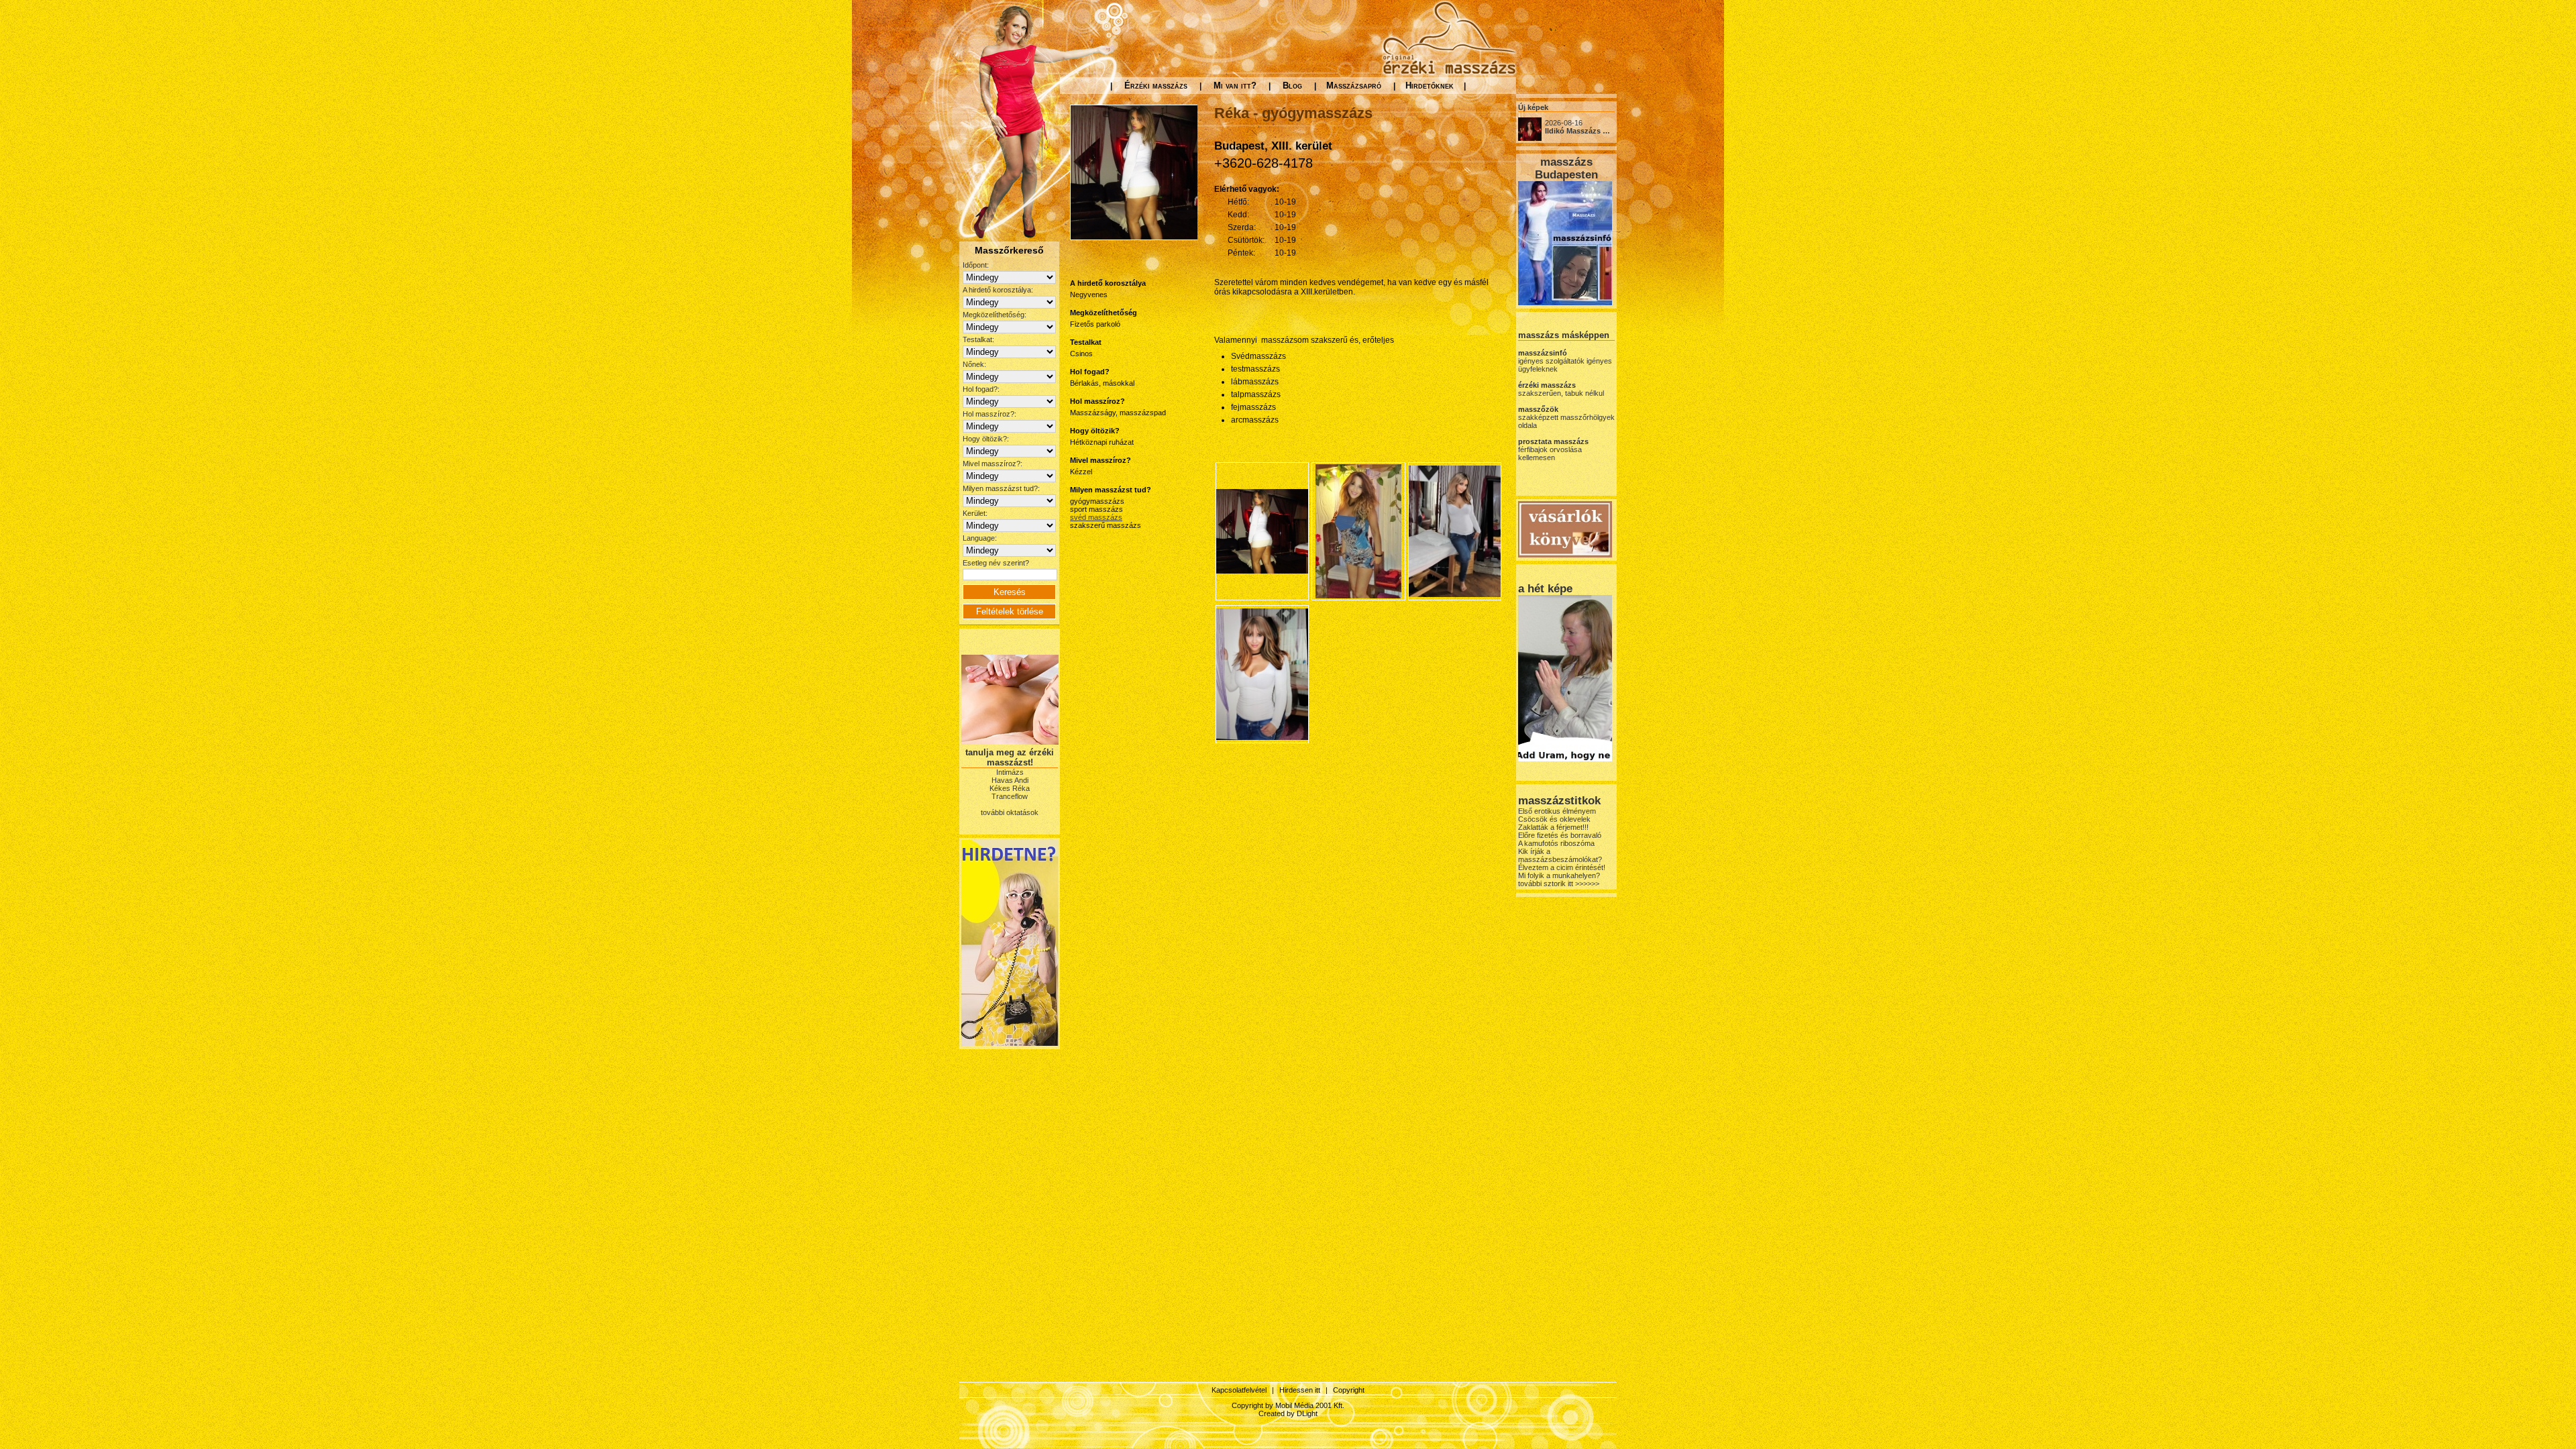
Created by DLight (1288, 1413)
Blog (1292, 86)
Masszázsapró (1354, 86)
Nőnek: (974, 364)
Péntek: (1241, 253)
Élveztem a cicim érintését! (1562, 867)
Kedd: (1238, 215)
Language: (980, 538)
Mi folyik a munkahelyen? (1559, 875)
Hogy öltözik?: (986, 439)
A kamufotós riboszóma (1556, 843)
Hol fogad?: (981, 389)
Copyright (1349, 1390)
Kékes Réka (1010, 788)
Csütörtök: (1246, 240)
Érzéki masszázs (1156, 86)
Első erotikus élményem (1557, 811)
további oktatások (1010, 812)
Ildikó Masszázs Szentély (1589, 131)
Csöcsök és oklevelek (1554, 819)
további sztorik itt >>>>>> (1559, 883)
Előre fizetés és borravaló (1560, 835)
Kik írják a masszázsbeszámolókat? (1560, 855)
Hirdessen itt (1300, 1390)
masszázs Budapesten (1566, 168)
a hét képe (1545, 588)
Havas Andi (1010, 780)
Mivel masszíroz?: (992, 464)
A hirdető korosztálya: (998, 290)
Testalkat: (978, 339)
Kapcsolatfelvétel (1239, 1390)
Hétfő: (1238, 202)
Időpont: (976, 265)
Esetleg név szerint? (996, 563)
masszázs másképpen (1564, 335)
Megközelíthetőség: (995, 315)
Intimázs (1010, 772)
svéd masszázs (1096, 517)
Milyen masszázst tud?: (1001, 488)
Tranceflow (1010, 796)
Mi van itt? (1235, 86)
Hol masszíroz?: (989, 414)
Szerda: (1242, 227)
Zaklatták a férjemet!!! (1553, 827)
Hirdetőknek (1430, 86)
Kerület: (975, 513)
